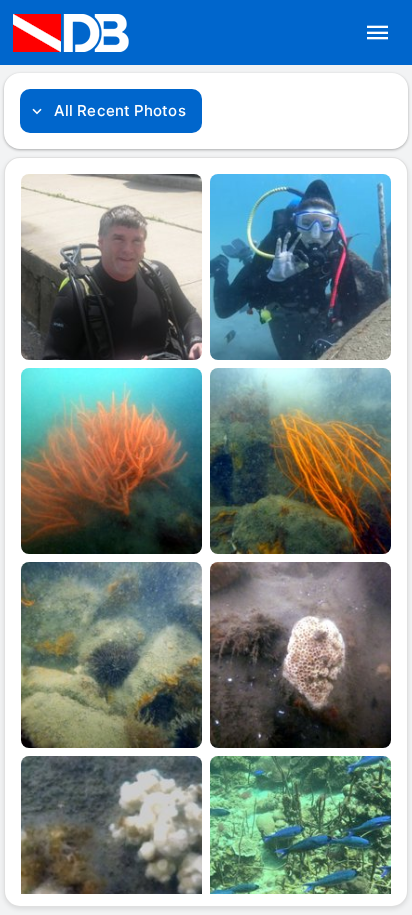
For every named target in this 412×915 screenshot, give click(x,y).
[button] (378, 33)
